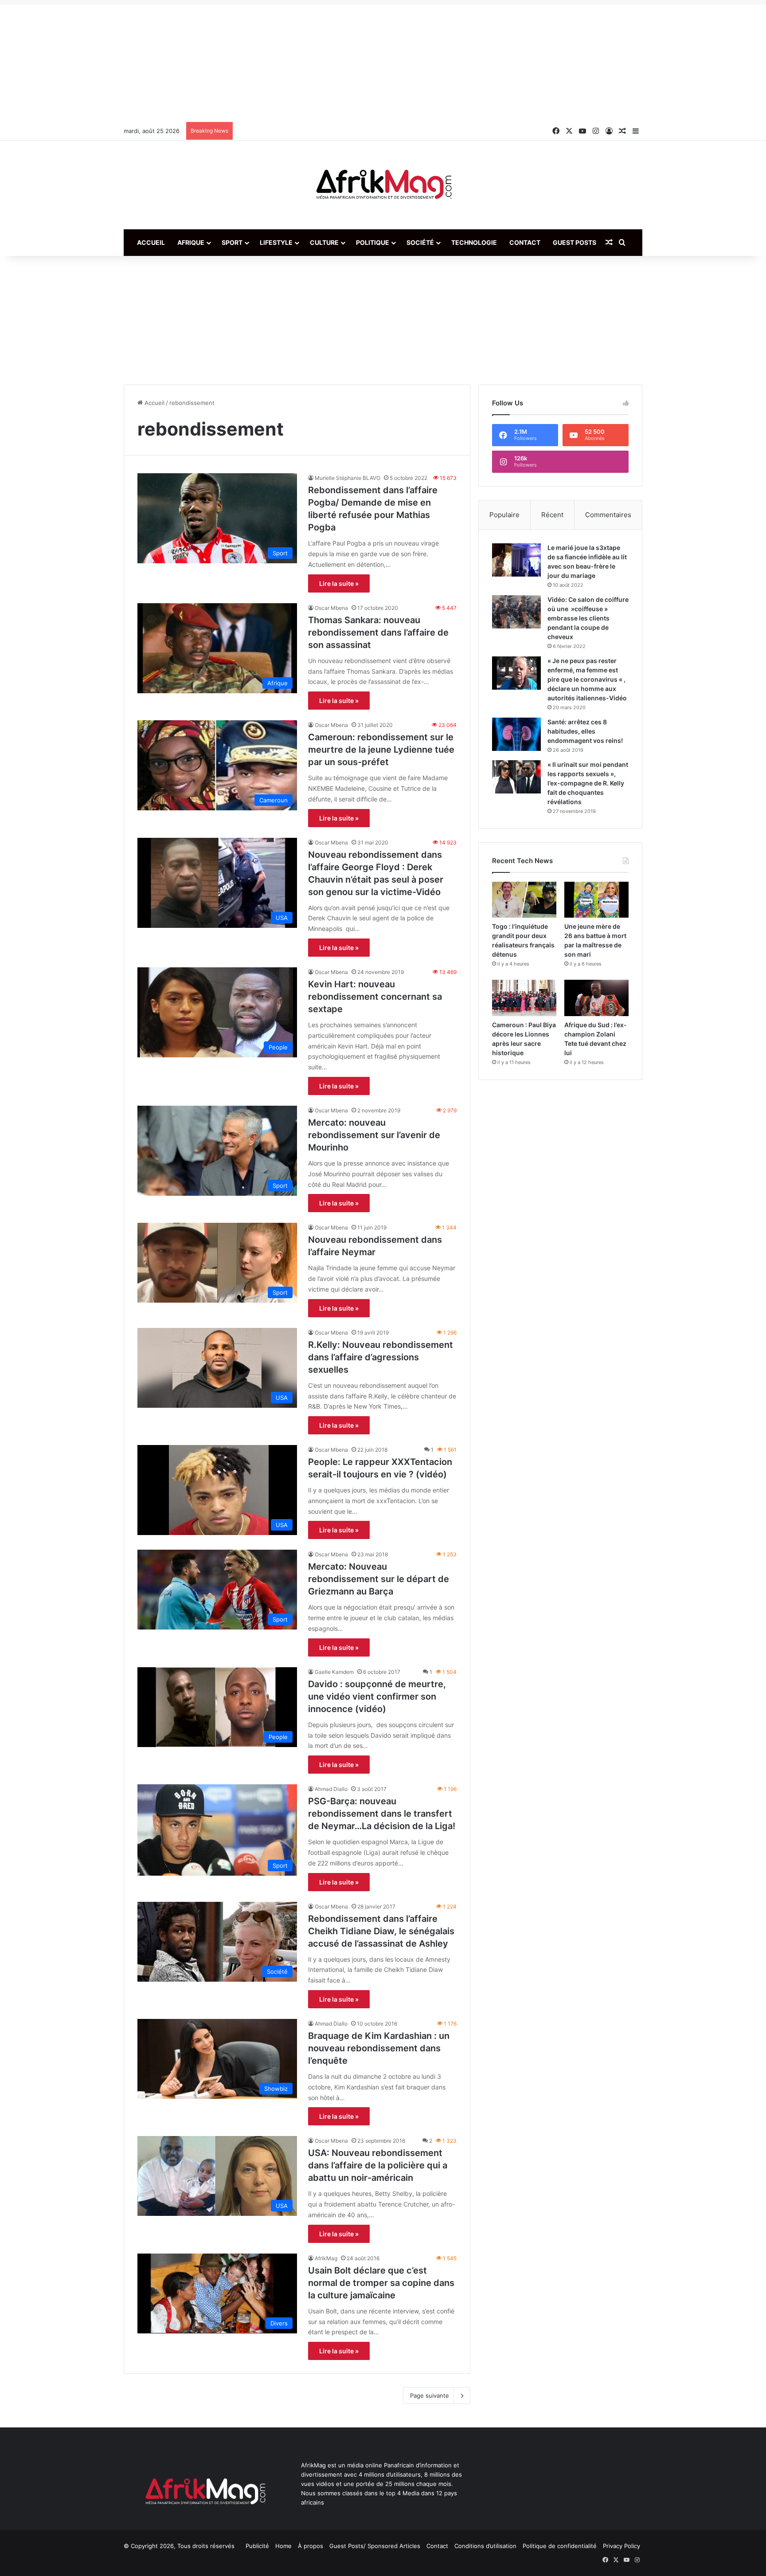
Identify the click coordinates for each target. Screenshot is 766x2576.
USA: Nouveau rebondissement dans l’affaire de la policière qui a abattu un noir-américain (378, 2165)
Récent (552, 515)
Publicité (257, 2546)
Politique (373, 242)
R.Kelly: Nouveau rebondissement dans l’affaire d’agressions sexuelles (381, 1357)
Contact (525, 242)
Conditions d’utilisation (485, 2546)
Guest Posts (574, 242)
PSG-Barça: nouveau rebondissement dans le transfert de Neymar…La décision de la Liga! (382, 1814)
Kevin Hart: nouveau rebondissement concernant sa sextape (375, 997)
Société (420, 242)
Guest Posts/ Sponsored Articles (375, 2546)
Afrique (191, 242)
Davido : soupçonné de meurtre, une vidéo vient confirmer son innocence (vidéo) (377, 1696)
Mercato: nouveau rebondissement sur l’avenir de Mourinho (374, 1135)
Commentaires (608, 515)
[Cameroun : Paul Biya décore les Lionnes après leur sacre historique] (524, 998)
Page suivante (430, 2395)
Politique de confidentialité (560, 2546)
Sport (232, 242)
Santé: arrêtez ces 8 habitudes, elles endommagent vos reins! (585, 731)
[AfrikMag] (383, 185)
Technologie (474, 242)
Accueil (151, 242)
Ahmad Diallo (331, 1789)
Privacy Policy (621, 2546)
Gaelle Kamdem (334, 1672)
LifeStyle (276, 242)
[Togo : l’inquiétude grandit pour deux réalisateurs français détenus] (524, 900)
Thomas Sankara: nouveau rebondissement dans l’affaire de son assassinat (378, 632)
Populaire (504, 515)
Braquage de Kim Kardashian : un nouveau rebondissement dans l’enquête (379, 2048)
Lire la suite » (339, 583)
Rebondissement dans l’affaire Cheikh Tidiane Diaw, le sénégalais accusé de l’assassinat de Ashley (381, 1931)
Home (283, 2546)
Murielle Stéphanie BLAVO (348, 478)
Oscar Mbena (331, 608)
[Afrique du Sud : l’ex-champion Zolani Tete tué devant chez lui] (596, 998)
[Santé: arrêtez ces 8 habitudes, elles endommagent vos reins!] (516, 734)
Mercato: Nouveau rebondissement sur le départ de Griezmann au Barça (379, 1579)
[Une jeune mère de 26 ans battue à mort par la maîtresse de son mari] (596, 900)
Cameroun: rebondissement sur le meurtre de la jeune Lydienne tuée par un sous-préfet (381, 750)
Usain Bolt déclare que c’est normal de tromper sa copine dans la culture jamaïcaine (381, 2283)
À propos (311, 2546)
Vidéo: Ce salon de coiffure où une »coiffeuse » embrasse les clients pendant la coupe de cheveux (588, 618)
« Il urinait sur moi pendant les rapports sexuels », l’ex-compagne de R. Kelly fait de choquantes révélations (588, 783)
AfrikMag (326, 2258)
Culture (324, 242)
